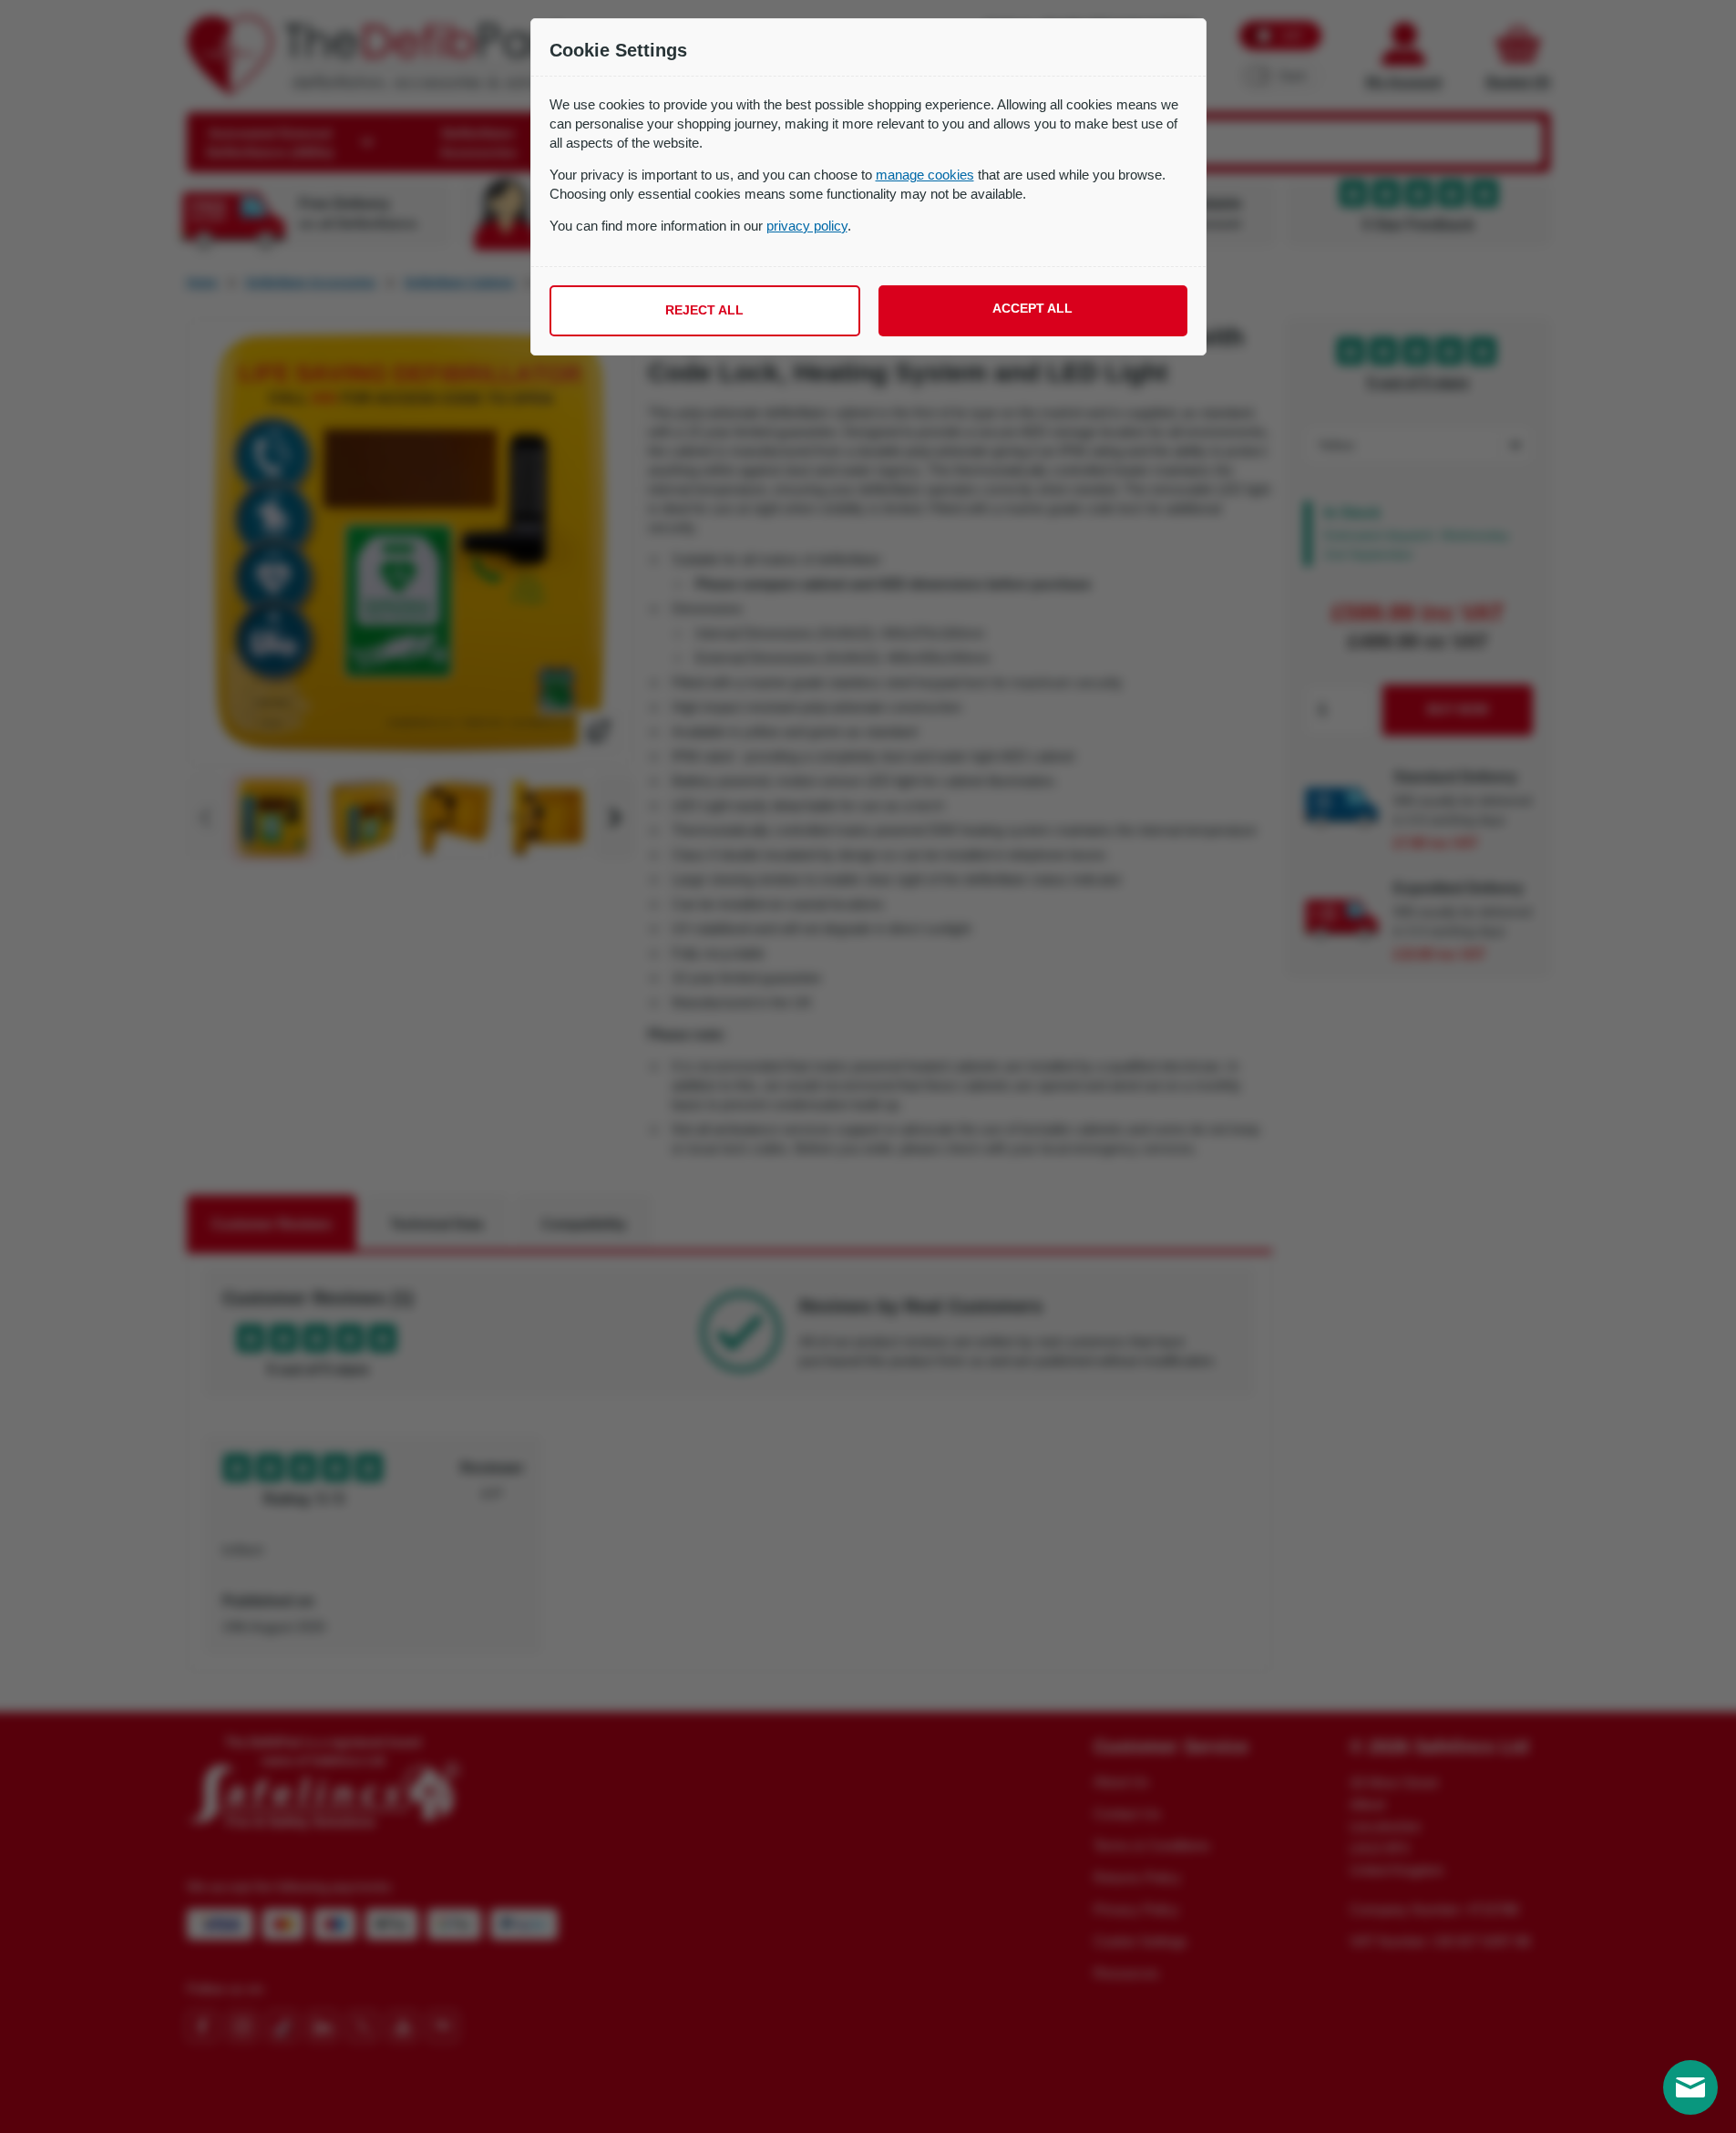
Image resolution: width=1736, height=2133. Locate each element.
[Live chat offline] (1690, 2087)
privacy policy (807, 226)
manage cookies (925, 175)
